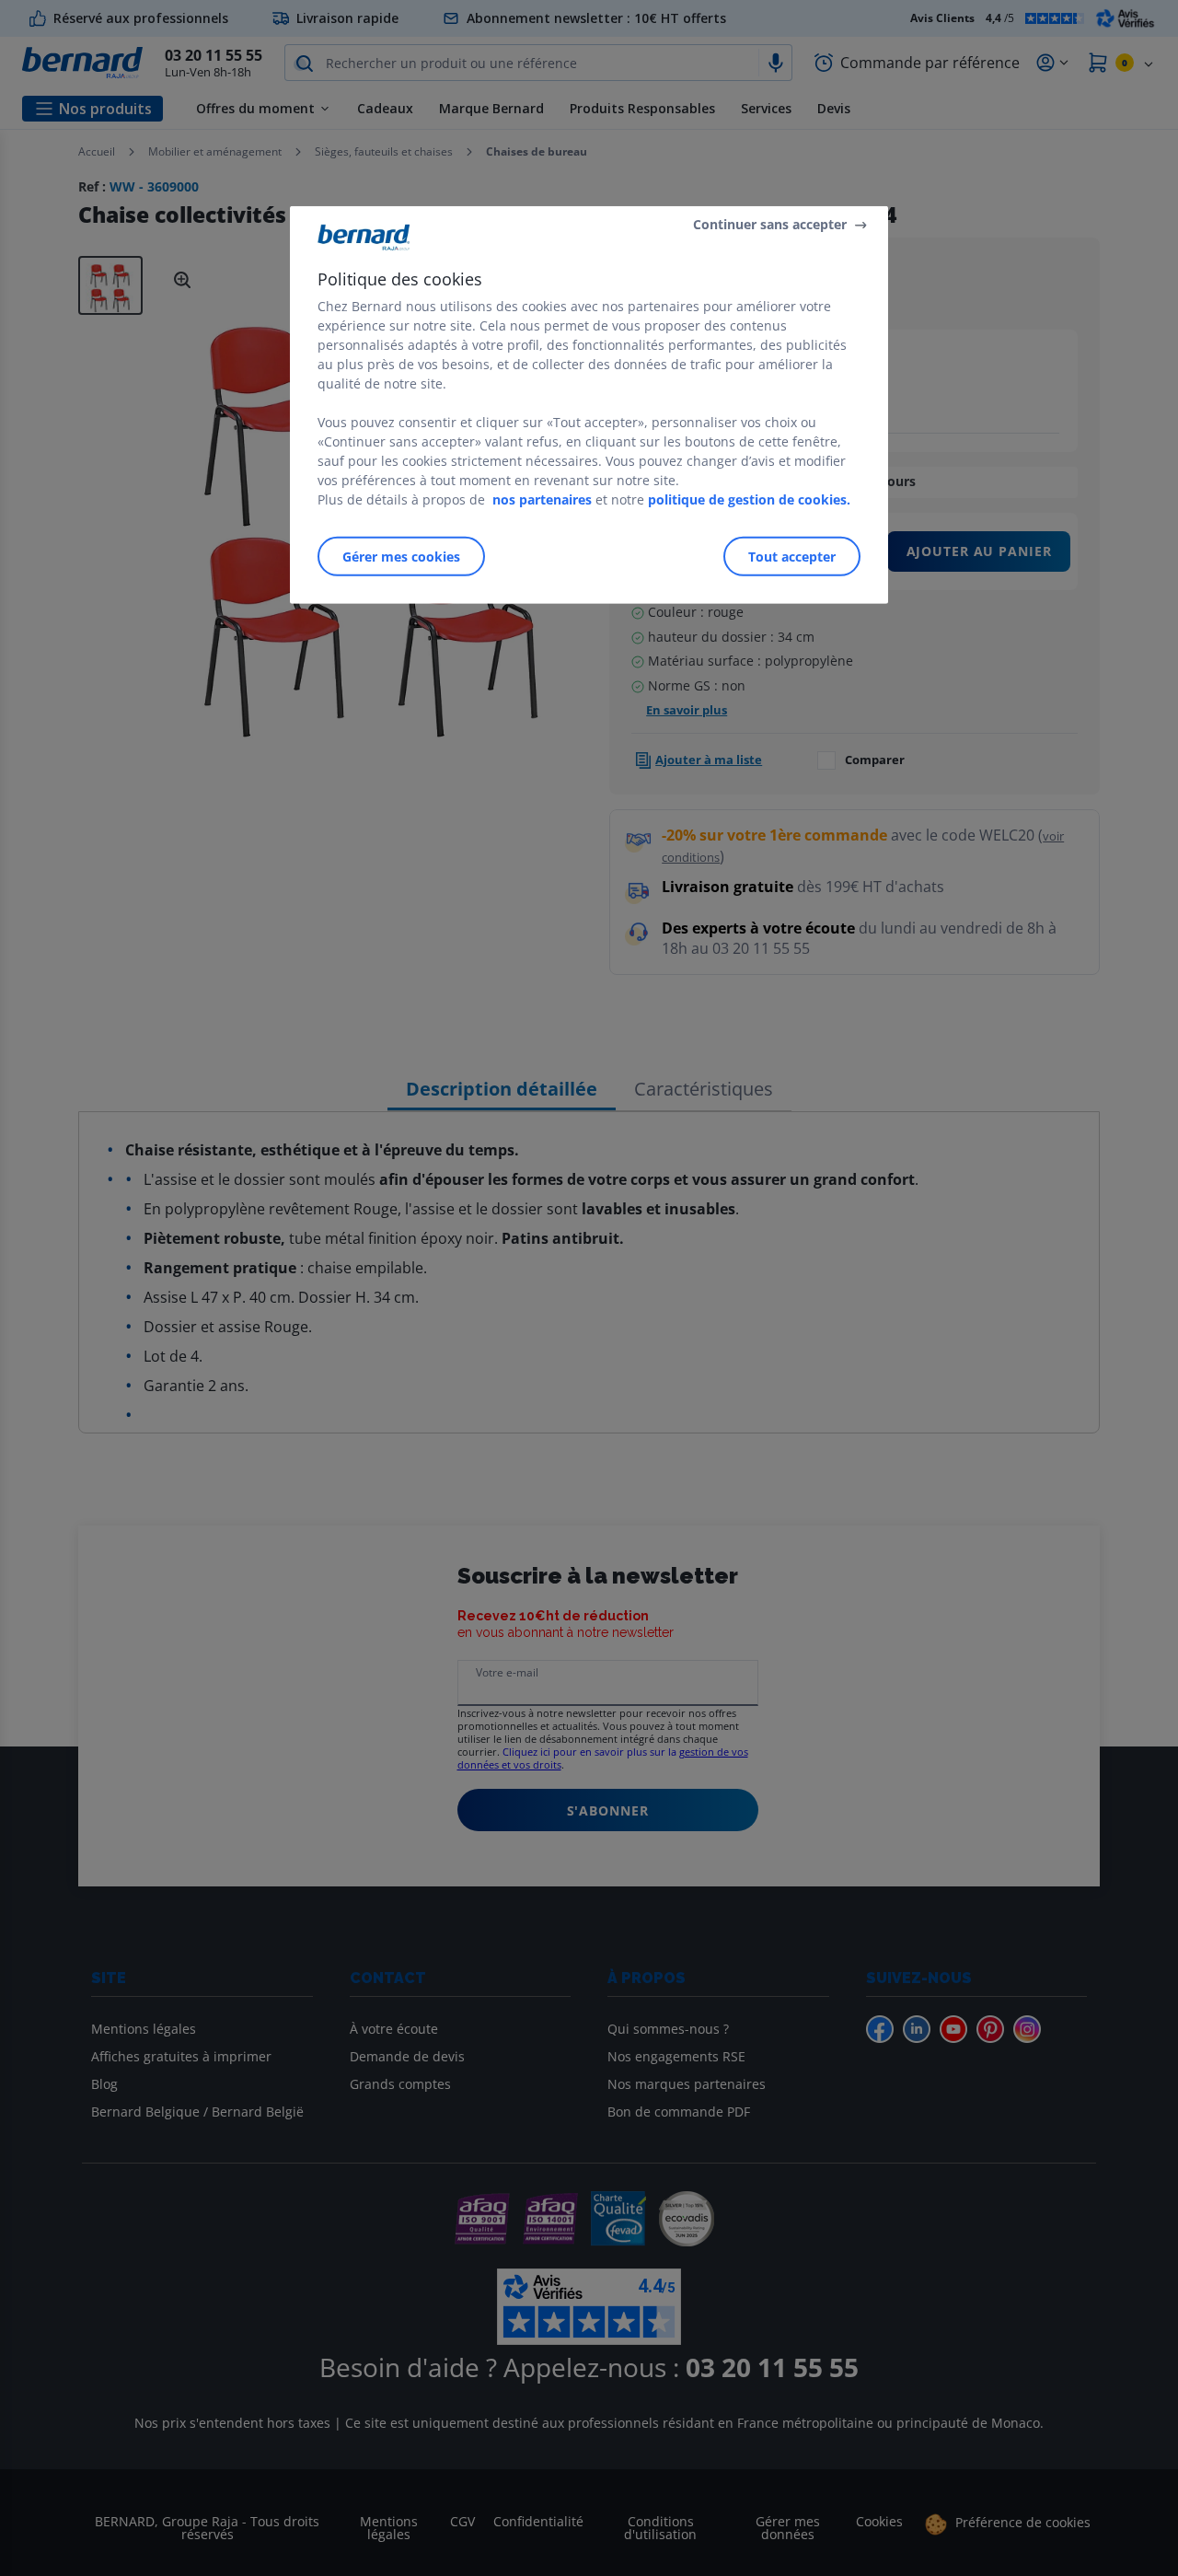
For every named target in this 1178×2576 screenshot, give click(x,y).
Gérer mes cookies (401, 557)
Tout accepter (792, 557)
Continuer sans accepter (770, 224)
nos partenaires (542, 499)
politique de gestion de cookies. (749, 499)
